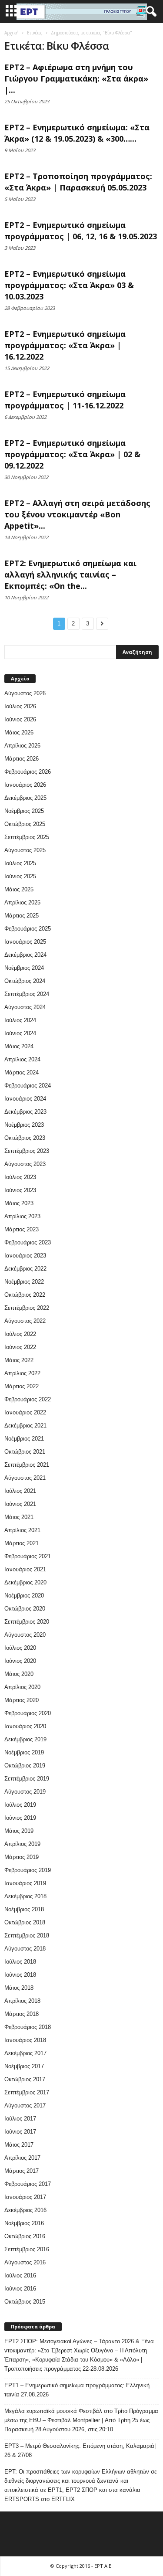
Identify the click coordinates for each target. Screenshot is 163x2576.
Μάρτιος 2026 (22, 759)
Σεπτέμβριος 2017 (27, 2092)
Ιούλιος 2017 (20, 2119)
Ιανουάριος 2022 (25, 1412)
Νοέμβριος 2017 (24, 2066)
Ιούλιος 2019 (20, 1805)
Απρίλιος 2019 (22, 1844)
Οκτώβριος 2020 (25, 1609)
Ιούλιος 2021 (20, 1491)
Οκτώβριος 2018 (25, 1922)
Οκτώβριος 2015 (25, 2302)
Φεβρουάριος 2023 (28, 1242)
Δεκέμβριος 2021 (25, 1426)
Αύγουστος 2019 (25, 1792)
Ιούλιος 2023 (20, 1177)
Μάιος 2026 (19, 732)
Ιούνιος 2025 (20, 876)
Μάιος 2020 (19, 1674)
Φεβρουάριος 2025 (28, 929)
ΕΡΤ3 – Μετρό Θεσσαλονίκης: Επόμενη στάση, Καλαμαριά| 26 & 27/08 (80, 2450)
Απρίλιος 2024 (22, 1059)
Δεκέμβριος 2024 (25, 955)
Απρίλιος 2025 (22, 902)
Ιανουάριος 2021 (25, 1569)
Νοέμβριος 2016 (24, 2223)
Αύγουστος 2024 (25, 1007)
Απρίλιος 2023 (22, 1216)
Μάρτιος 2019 (22, 1857)
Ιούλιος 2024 (20, 1020)
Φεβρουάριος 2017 (28, 2184)
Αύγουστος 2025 (25, 850)
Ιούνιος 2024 (20, 1033)
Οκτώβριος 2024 (25, 981)
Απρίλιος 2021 (22, 1530)
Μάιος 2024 (19, 1046)
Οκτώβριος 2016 (25, 2236)
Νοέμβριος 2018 (24, 1909)
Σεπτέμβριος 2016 (27, 2249)
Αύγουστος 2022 (25, 1321)
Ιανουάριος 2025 (25, 942)
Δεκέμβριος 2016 (25, 2210)
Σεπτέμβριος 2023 (27, 1151)
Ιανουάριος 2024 (25, 1099)
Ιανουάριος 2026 (25, 785)
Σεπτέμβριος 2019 (27, 1779)
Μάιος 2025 (19, 889)
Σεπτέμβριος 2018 (27, 1935)
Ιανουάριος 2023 (25, 1256)
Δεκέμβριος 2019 (25, 1739)
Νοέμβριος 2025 (24, 811)
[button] (150, 12)
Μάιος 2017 (19, 2145)
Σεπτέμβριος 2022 (27, 1308)
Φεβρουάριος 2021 (28, 1556)
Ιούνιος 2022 (20, 1347)
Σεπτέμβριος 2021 (27, 1465)
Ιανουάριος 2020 (25, 1726)
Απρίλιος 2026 (22, 746)
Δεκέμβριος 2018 (25, 1896)
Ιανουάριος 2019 (25, 1883)
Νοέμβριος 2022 (24, 1282)
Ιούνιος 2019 (20, 1818)
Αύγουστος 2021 (25, 1478)
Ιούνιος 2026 (20, 719)
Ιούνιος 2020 (20, 1661)
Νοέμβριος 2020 (24, 1596)
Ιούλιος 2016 (20, 2275)
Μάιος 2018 (19, 1988)
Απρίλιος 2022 (22, 1373)
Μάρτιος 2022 (22, 1386)
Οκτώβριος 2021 (25, 1452)
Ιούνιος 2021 (20, 1504)
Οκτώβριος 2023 (25, 1138)
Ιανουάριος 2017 (25, 2197)
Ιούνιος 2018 (20, 1975)
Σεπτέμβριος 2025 (27, 837)
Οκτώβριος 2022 (25, 1295)
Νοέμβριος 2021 (24, 1439)
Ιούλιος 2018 (20, 1962)
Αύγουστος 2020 (25, 1635)
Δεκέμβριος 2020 (25, 1582)
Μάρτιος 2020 (22, 1700)
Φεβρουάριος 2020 (28, 1713)
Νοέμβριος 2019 (24, 1752)
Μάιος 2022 (19, 1360)
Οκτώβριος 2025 (25, 824)
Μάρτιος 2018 (22, 2014)
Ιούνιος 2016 (20, 2289)
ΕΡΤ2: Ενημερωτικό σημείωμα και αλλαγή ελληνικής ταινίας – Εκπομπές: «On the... (70, 574)
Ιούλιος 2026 (20, 706)
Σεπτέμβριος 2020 (27, 1622)
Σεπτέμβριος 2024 (27, 994)
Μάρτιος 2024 (22, 1072)
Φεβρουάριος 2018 (28, 2027)
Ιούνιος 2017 (20, 2132)
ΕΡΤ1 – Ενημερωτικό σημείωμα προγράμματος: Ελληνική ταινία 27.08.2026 (77, 2390)
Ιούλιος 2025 (20, 863)
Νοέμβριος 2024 (24, 968)
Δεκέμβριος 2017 (25, 2053)
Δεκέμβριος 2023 (25, 1112)
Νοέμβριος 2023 (24, 1125)
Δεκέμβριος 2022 (25, 1269)
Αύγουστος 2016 (25, 2262)
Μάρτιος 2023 (22, 1229)
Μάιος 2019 (19, 1831)
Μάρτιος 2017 (22, 2171)
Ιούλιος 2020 (20, 1648)
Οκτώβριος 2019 (25, 1765)
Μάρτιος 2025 (22, 916)
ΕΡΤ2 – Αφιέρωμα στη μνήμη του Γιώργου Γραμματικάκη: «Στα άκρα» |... (76, 78)
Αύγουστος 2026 (25, 693)
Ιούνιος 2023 (20, 1190)
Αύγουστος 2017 (25, 2105)
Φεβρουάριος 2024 (28, 1086)
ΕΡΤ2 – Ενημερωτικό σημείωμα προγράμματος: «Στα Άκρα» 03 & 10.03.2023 (69, 285)
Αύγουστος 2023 (25, 1164)
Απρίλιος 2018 (22, 2001)
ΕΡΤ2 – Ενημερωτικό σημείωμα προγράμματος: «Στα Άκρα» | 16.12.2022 (65, 345)
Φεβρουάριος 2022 (28, 1399)
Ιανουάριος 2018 (25, 2040)
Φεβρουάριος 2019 (28, 1870)
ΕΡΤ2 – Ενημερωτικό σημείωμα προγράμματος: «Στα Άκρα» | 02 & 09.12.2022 (72, 454)
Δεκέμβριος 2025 (25, 798)
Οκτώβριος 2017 (25, 2079)
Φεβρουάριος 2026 (28, 772)
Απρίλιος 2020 (22, 1687)
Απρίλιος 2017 (22, 2158)
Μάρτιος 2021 (22, 1543)
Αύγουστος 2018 (25, 1949)
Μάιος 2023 (19, 1203)
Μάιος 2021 (19, 1517)
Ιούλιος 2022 (20, 1334)
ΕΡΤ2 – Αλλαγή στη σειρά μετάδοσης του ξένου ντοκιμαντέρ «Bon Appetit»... (77, 514)
